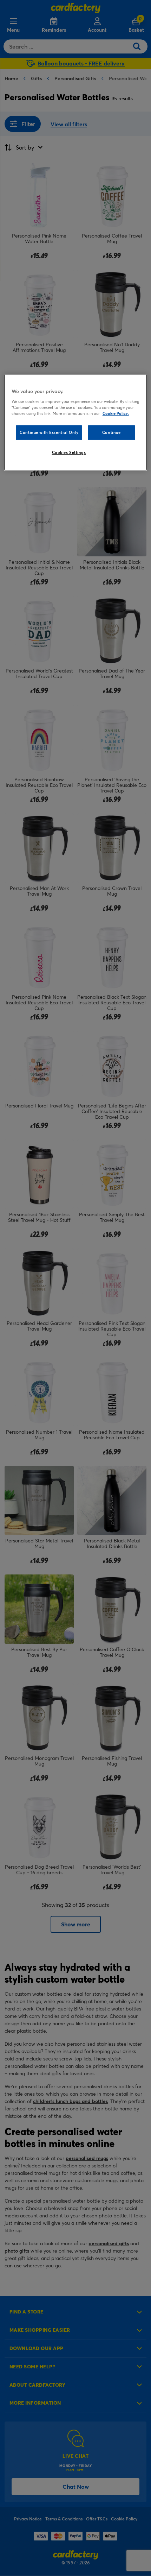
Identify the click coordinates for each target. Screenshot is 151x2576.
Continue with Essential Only (49, 432)
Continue (111, 432)
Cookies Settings (69, 452)
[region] (76, 422)
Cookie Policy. (116, 413)
